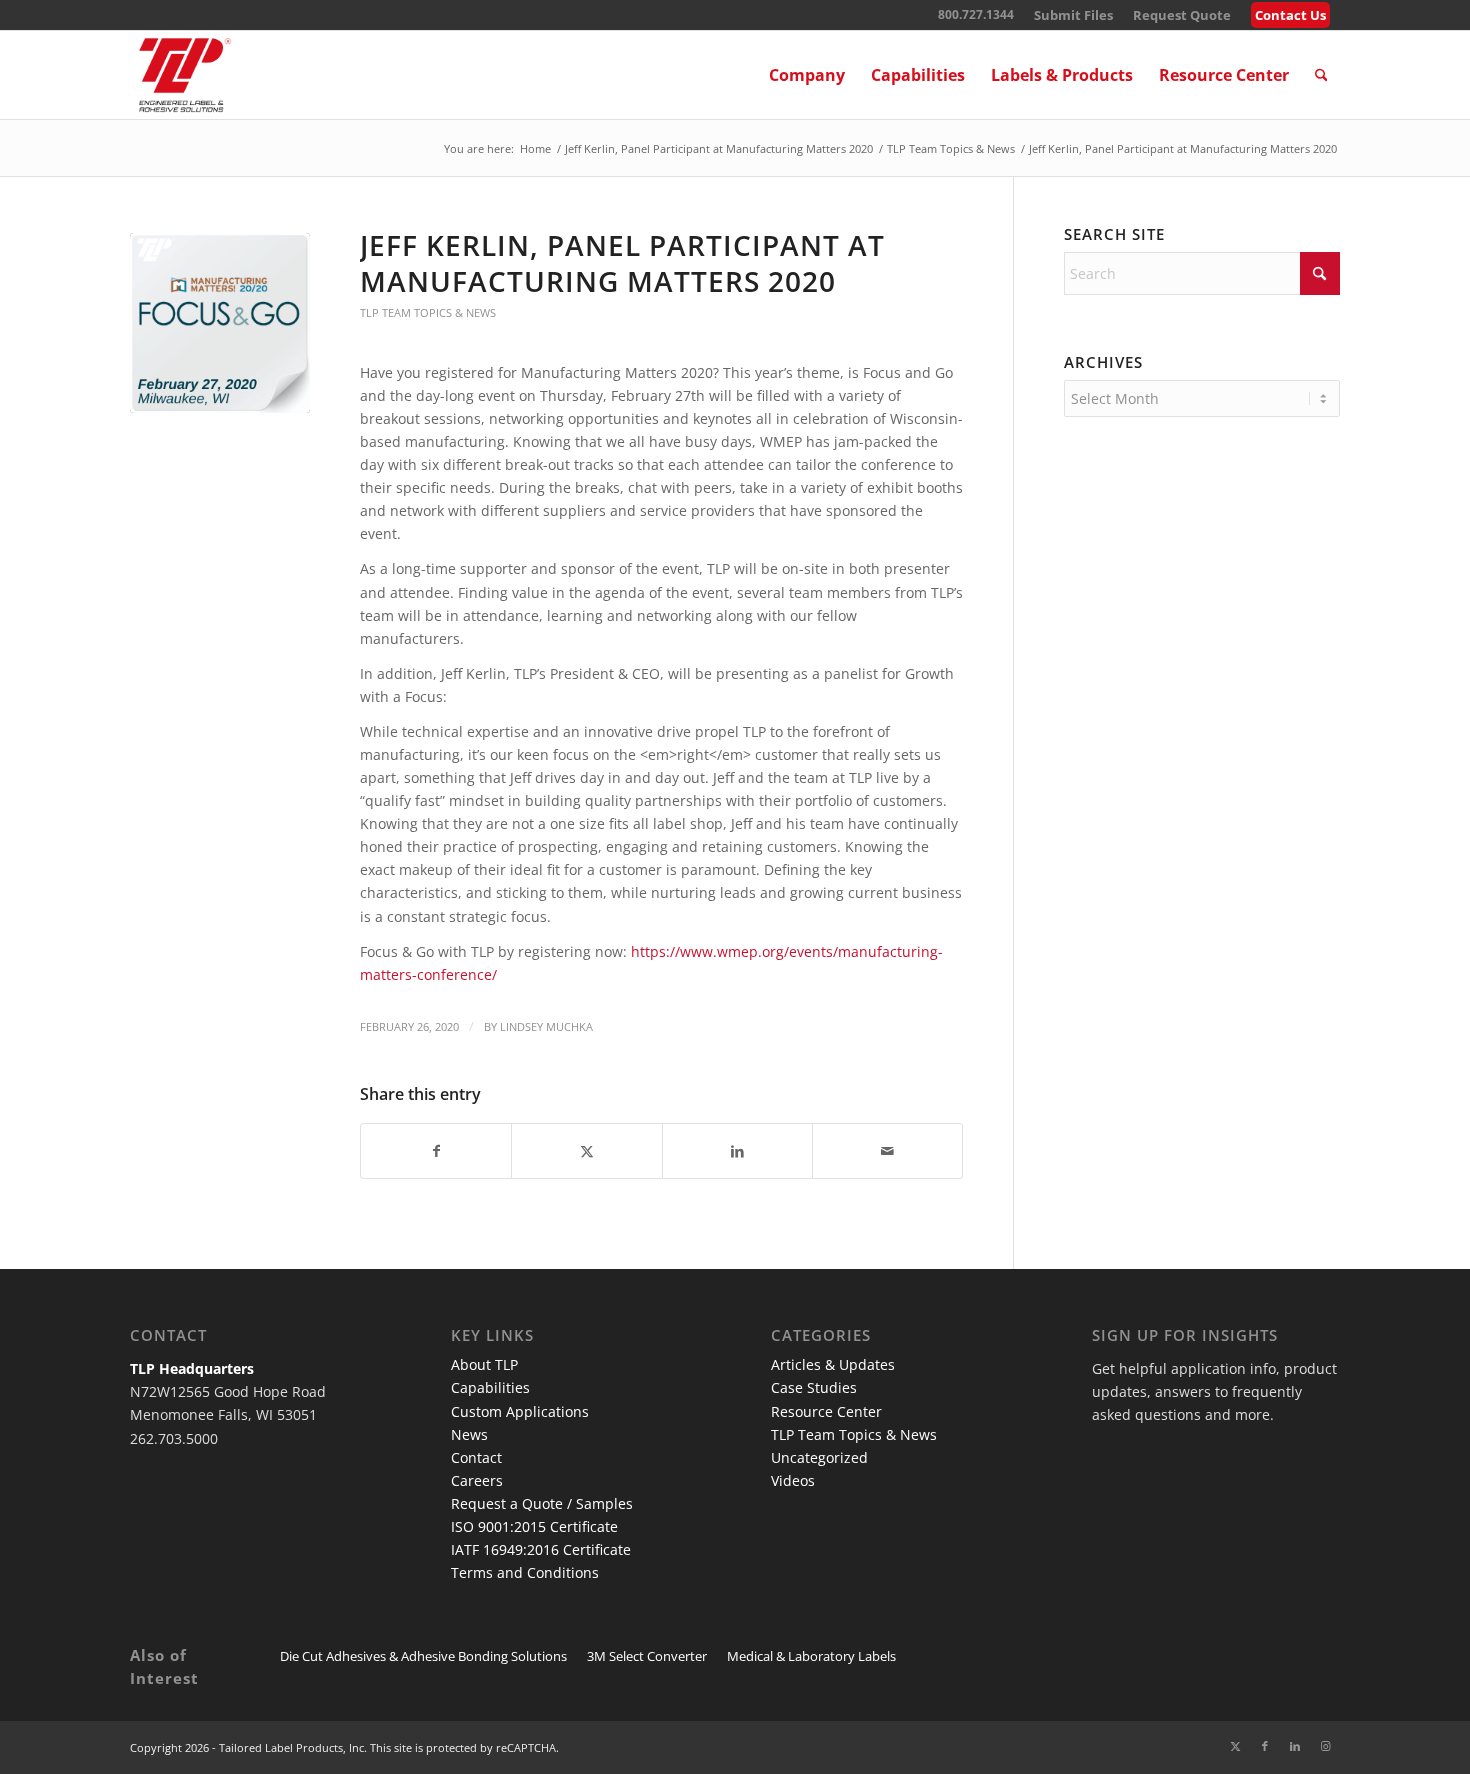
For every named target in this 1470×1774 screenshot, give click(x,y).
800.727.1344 (976, 14)
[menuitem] (1073, 15)
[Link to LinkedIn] (1295, 1746)
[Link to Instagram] (1325, 1746)
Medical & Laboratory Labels (811, 1656)
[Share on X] (586, 1151)
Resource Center (826, 1411)
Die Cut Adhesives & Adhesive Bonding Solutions (423, 1656)
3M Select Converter (647, 1656)
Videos (793, 1480)
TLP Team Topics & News (428, 312)
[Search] (1321, 75)
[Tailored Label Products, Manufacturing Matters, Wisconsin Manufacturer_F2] (220, 323)
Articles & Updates (833, 1364)
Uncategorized (819, 1457)
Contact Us (1290, 15)
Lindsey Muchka (546, 1026)
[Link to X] (1235, 1746)
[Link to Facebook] (1265, 1746)
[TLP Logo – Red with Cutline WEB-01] (185, 75)
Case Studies (814, 1387)
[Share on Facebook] (436, 1151)
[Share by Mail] (887, 1151)
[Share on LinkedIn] (737, 1151)
